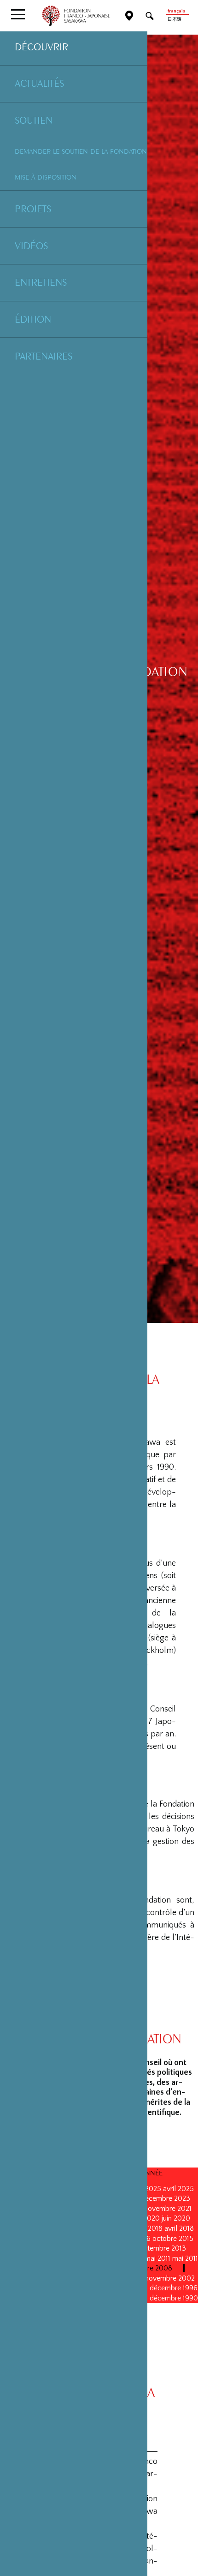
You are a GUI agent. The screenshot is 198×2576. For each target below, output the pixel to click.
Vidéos (31, 246)
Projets (33, 209)
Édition (33, 319)
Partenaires (44, 356)
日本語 (175, 20)
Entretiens (41, 282)
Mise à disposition (46, 177)
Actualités (39, 83)
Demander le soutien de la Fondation (81, 151)
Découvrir (41, 47)
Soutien (34, 120)
